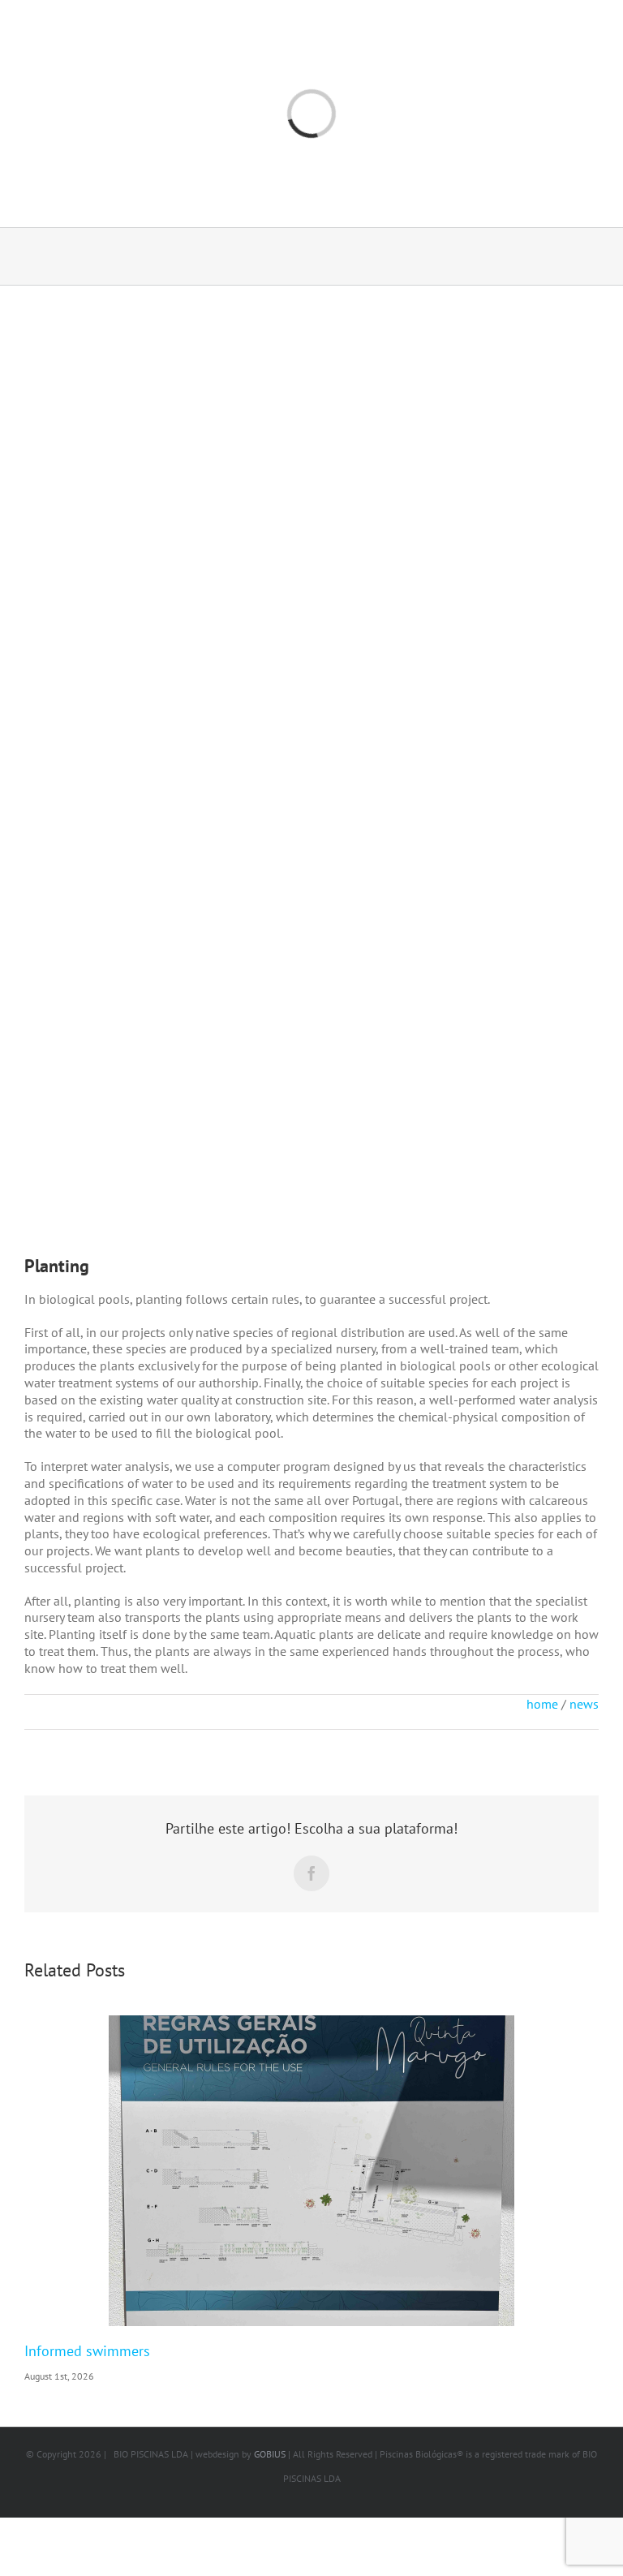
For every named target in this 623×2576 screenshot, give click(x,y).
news (584, 1704)
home (542, 1704)
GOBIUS (270, 2454)
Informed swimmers (87, 2351)
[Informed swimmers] (311, 2171)
